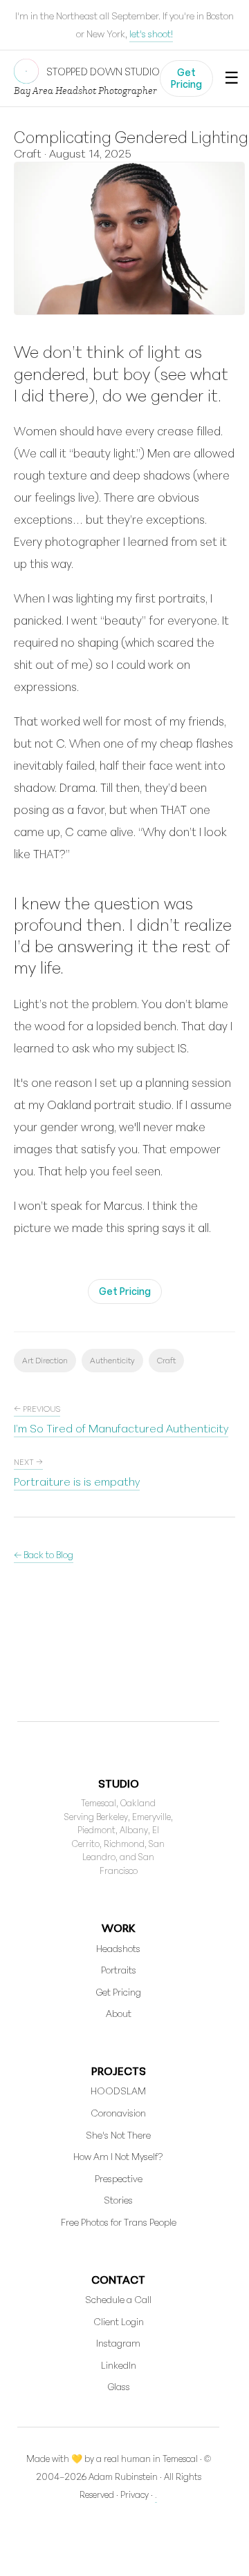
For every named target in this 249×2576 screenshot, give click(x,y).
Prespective (119, 2178)
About (119, 2013)
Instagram (118, 2343)
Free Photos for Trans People (119, 2222)
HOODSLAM (118, 2091)
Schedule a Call (118, 2299)
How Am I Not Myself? (118, 2156)
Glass (119, 2386)
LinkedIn (119, 2365)
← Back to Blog (44, 1554)
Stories (118, 2200)
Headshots (118, 1948)
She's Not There (118, 2135)
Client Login (119, 2321)
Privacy (135, 2494)
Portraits (119, 1970)
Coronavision (118, 2113)
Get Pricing (186, 78)
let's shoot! (151, 34)
